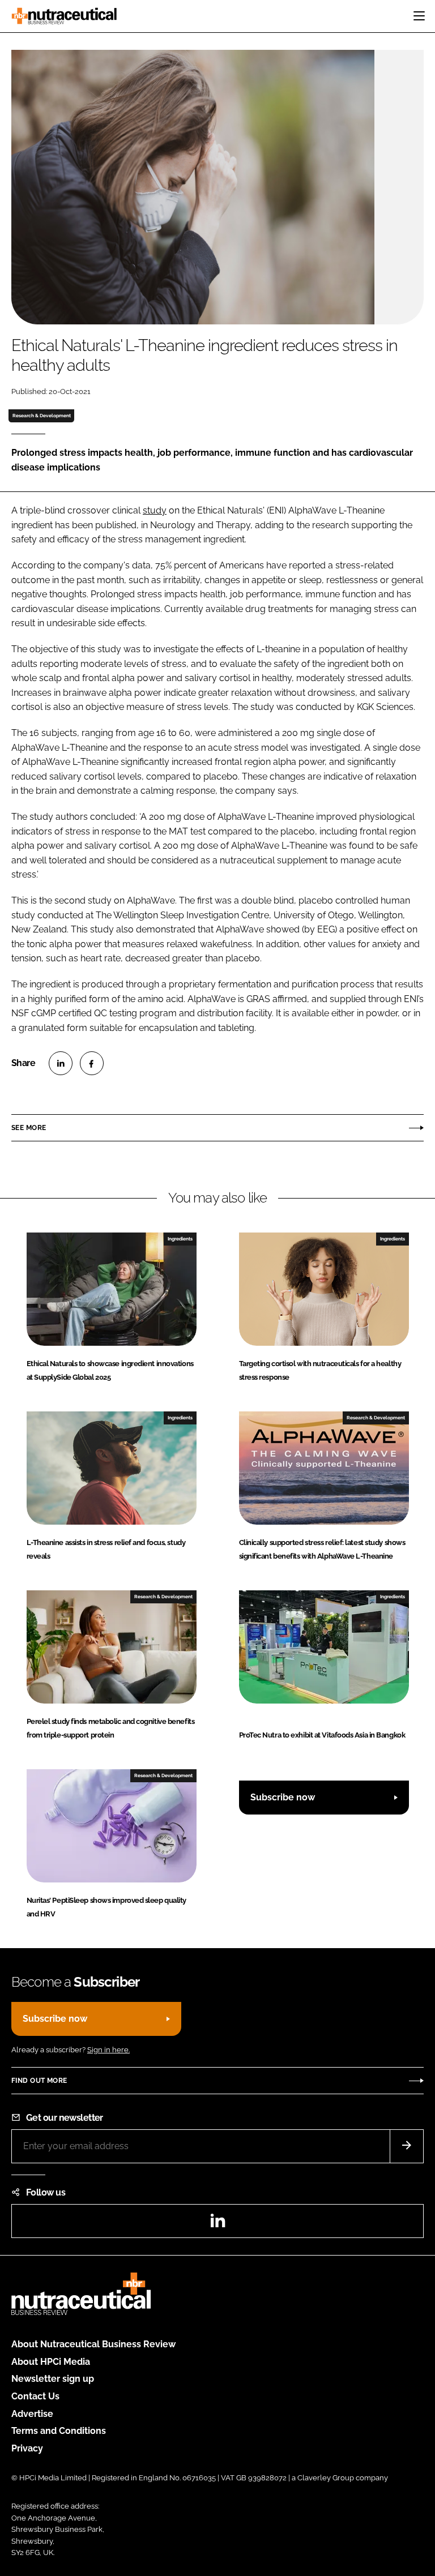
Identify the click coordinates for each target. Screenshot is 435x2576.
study (155, 510)
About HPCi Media (51, 2362)
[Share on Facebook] (92, 1063)
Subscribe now (283, 1797)
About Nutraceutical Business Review (93, 2344)
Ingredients (180, 1239)
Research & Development (42, 416)
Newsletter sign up (53, 2379)
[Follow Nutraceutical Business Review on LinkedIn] (217, 2224)
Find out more (39, 2081)
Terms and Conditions (59, 2431)
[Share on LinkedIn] (61, 1063)
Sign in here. (108, 2050)
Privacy (27, 2448)
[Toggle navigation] (419, 16)
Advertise (32, 2414)
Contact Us (35, 2396)
